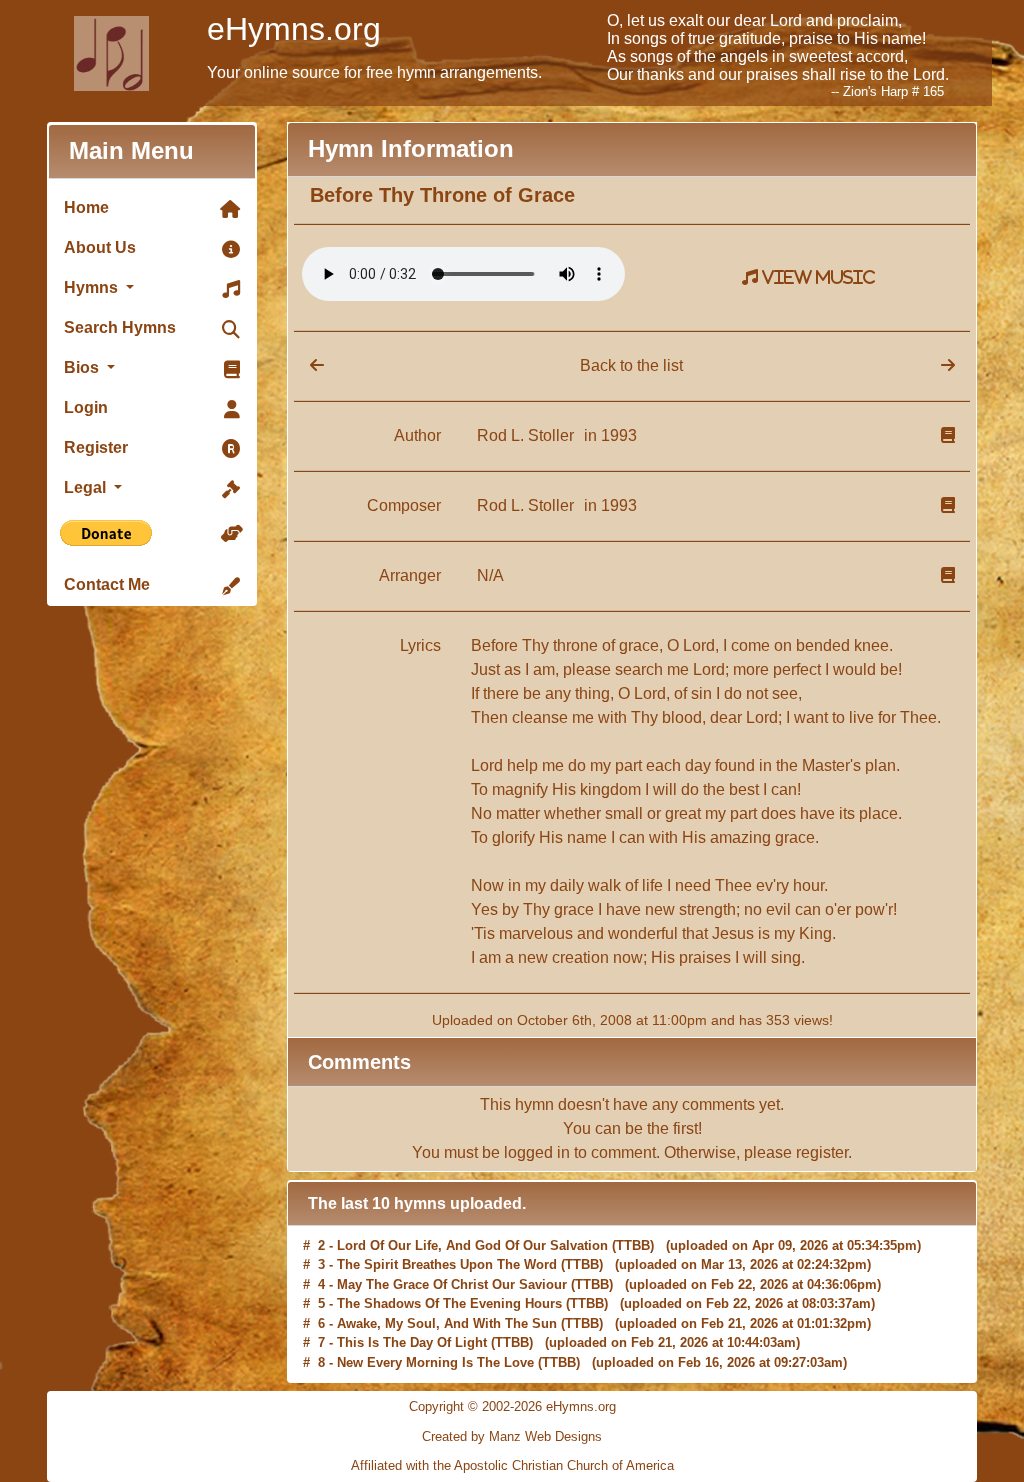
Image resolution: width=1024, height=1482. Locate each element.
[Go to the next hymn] (948, 365)
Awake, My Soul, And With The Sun (447, 1305)
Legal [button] (87, 487)
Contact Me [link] (107, 584)
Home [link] (86, 207)
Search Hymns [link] (120, 327)
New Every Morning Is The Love (435, 1344)
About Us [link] (100, 247)
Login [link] (86, 407)
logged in (537, 1152)
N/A (490, 575)
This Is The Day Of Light (412, 1324)
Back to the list (631, 365)
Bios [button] (83, 367)
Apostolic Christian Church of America (564, 1465)
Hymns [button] (93, 287)
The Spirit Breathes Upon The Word (447, 1246)
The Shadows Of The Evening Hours (449, 1285)
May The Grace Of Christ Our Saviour (452, 1266)
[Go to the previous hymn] (309, 365)
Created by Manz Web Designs (512, 1436)
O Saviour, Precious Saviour (425, 1363)
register (822, 1152)
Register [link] (96, 447)
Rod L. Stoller (527, 435)
